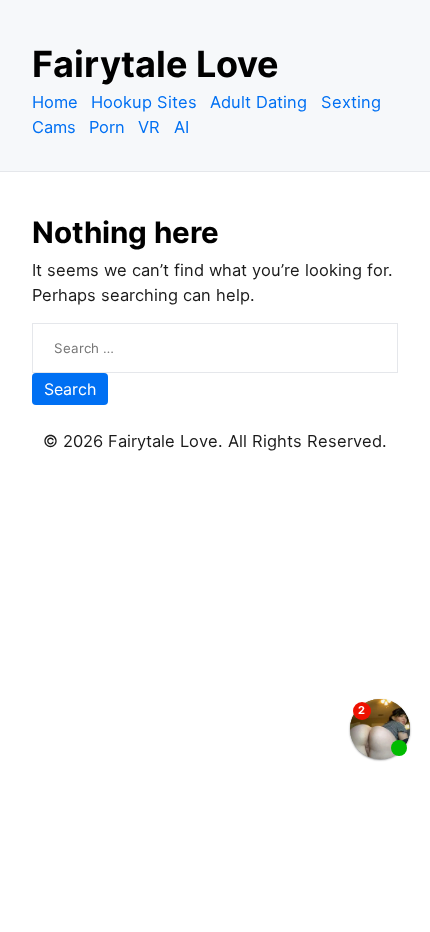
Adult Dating (258, 102)
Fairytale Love (155, 64)
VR (149, 127)
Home (55, 102)
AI (181, 127)
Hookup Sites (144, 102)
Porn (107, 127)
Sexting (351, 102)
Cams (54, 127)
